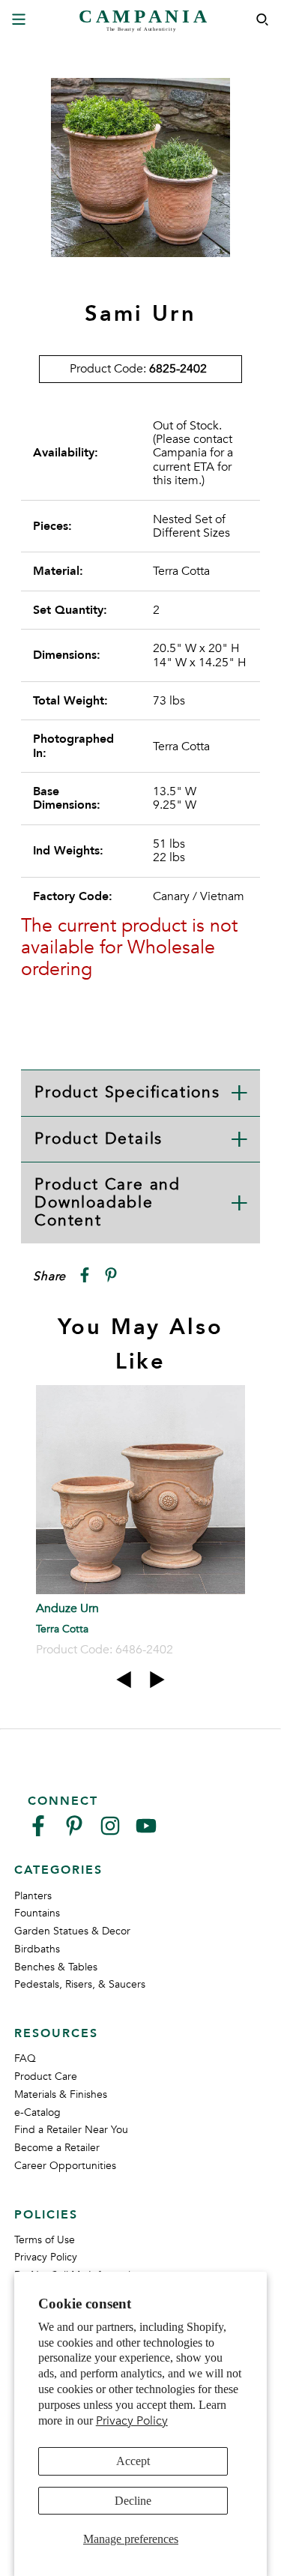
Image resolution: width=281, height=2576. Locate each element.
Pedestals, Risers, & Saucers (80, 1984)
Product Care (46, 2076)
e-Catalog (37, 2112)
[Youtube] (146, 1832)
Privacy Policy (132, 2421)
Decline (133, 2501)
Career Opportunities (65, 2166)
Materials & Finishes (61, 2094)
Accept (133, 2461)
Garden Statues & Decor (72, 1931)
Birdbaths (37, 1949)
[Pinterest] (74, 1832)
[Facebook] (38, 1832)
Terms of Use (45, 2240)
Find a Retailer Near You (71, 2130)
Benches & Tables (56, 1967)
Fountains (37, 1913)
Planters (33, 1896)
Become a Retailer (57, 2148)
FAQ (25, 2058)
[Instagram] (110, 1832)
